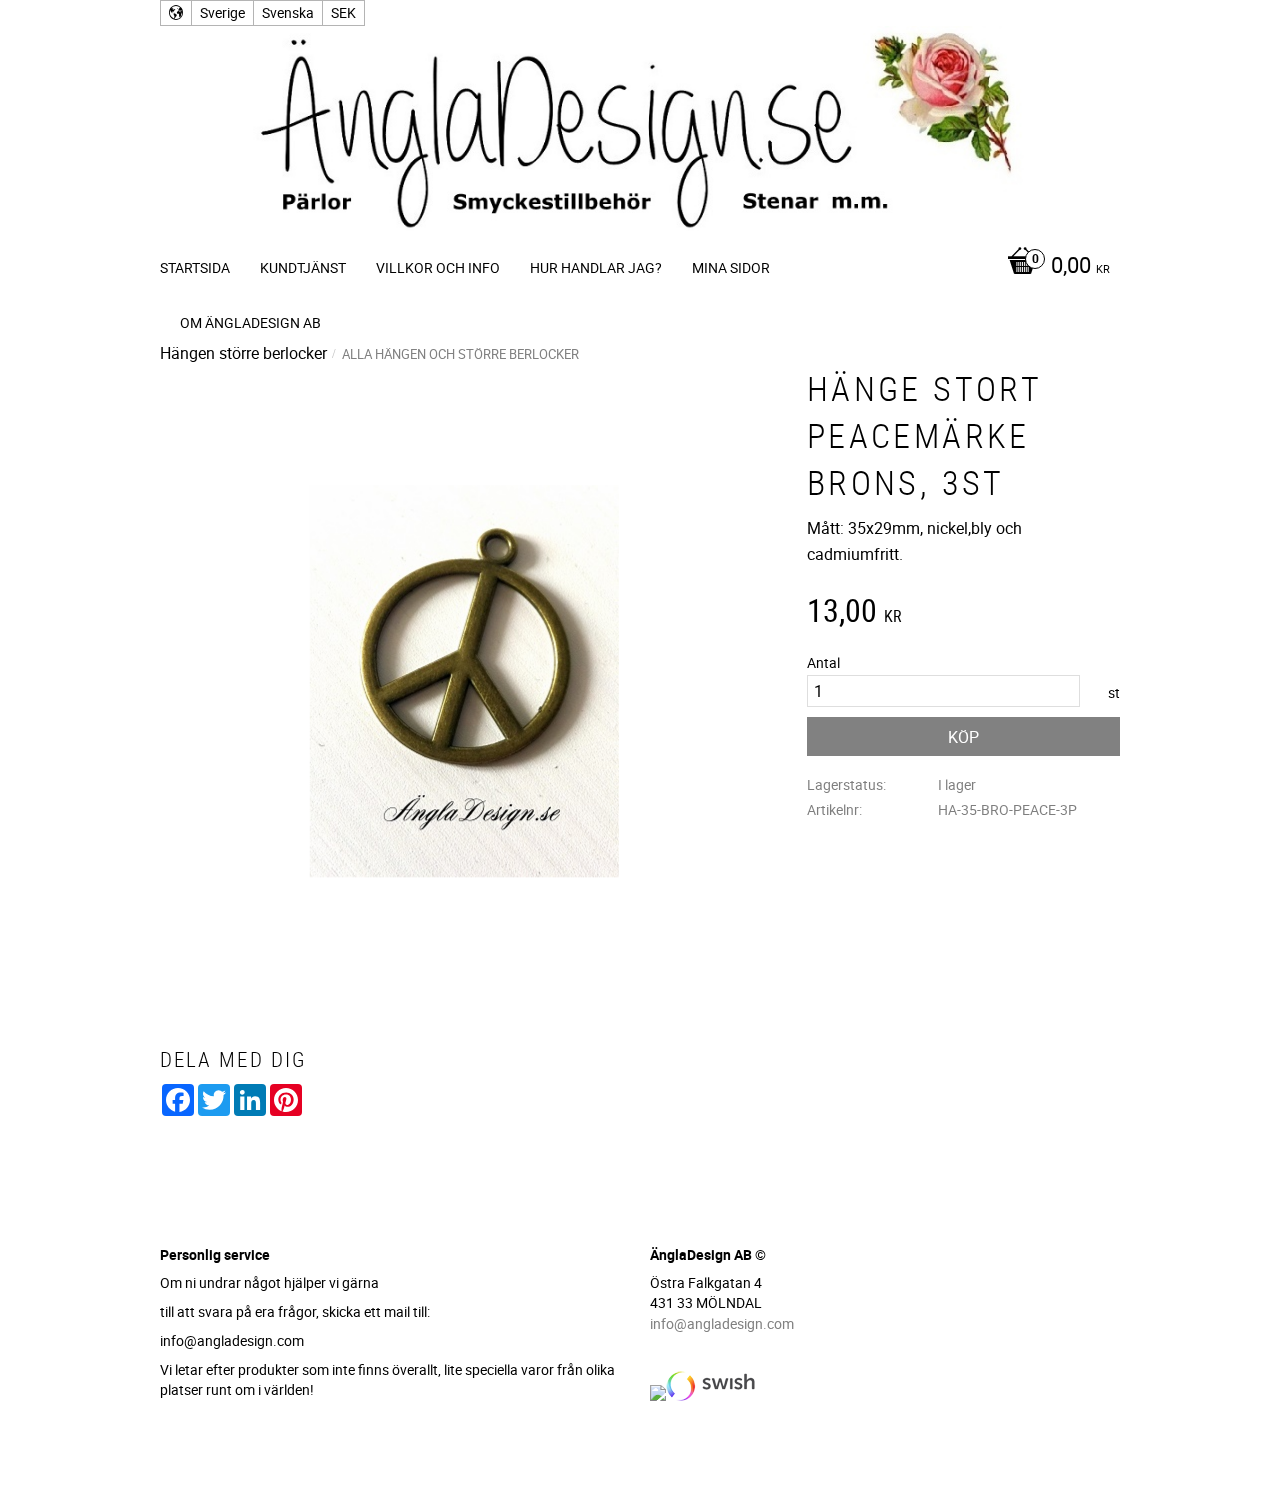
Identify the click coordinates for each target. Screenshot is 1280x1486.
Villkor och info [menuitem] (438, 267)
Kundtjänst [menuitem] (303, 267)
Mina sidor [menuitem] (731, 267)
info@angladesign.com (722, 1323)
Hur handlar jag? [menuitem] (596, 267)
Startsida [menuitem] (195, 267)
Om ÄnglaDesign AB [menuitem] (250, 322)
